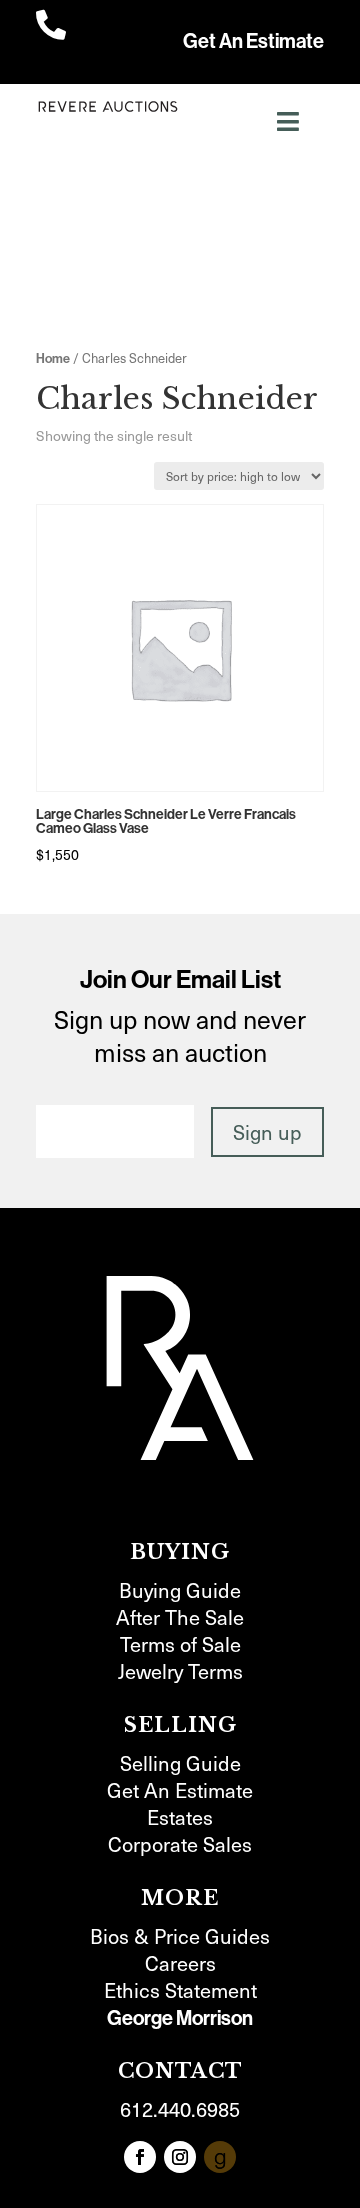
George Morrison (180, 2018)
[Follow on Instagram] (180, 2157)
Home (53, 358)
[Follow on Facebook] (140, 2157)
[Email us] (220, 2157)
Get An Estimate (253, 41)
